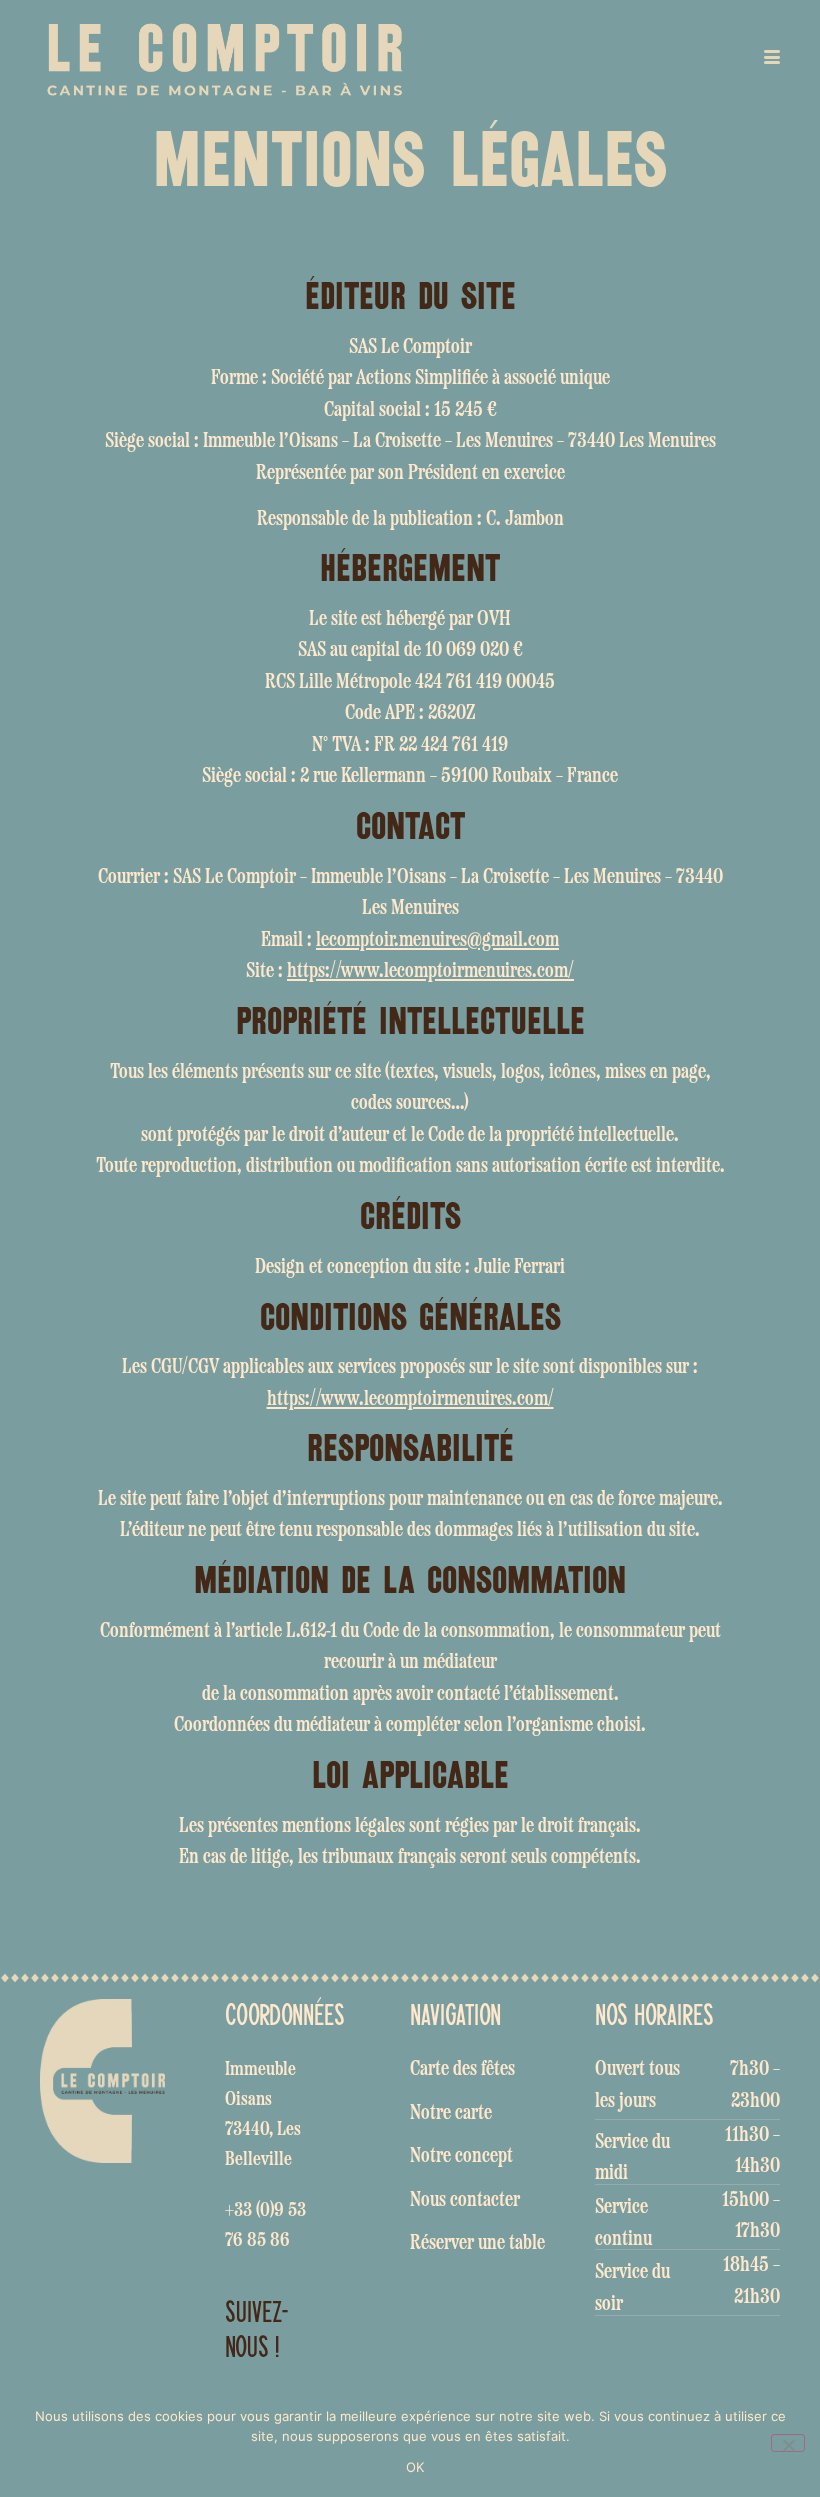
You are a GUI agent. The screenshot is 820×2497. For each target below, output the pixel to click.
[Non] (788, 2443)
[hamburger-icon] (768, 60)
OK (415, 2467)
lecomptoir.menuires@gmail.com (437, 940)
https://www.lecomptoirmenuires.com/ (430, 971)
